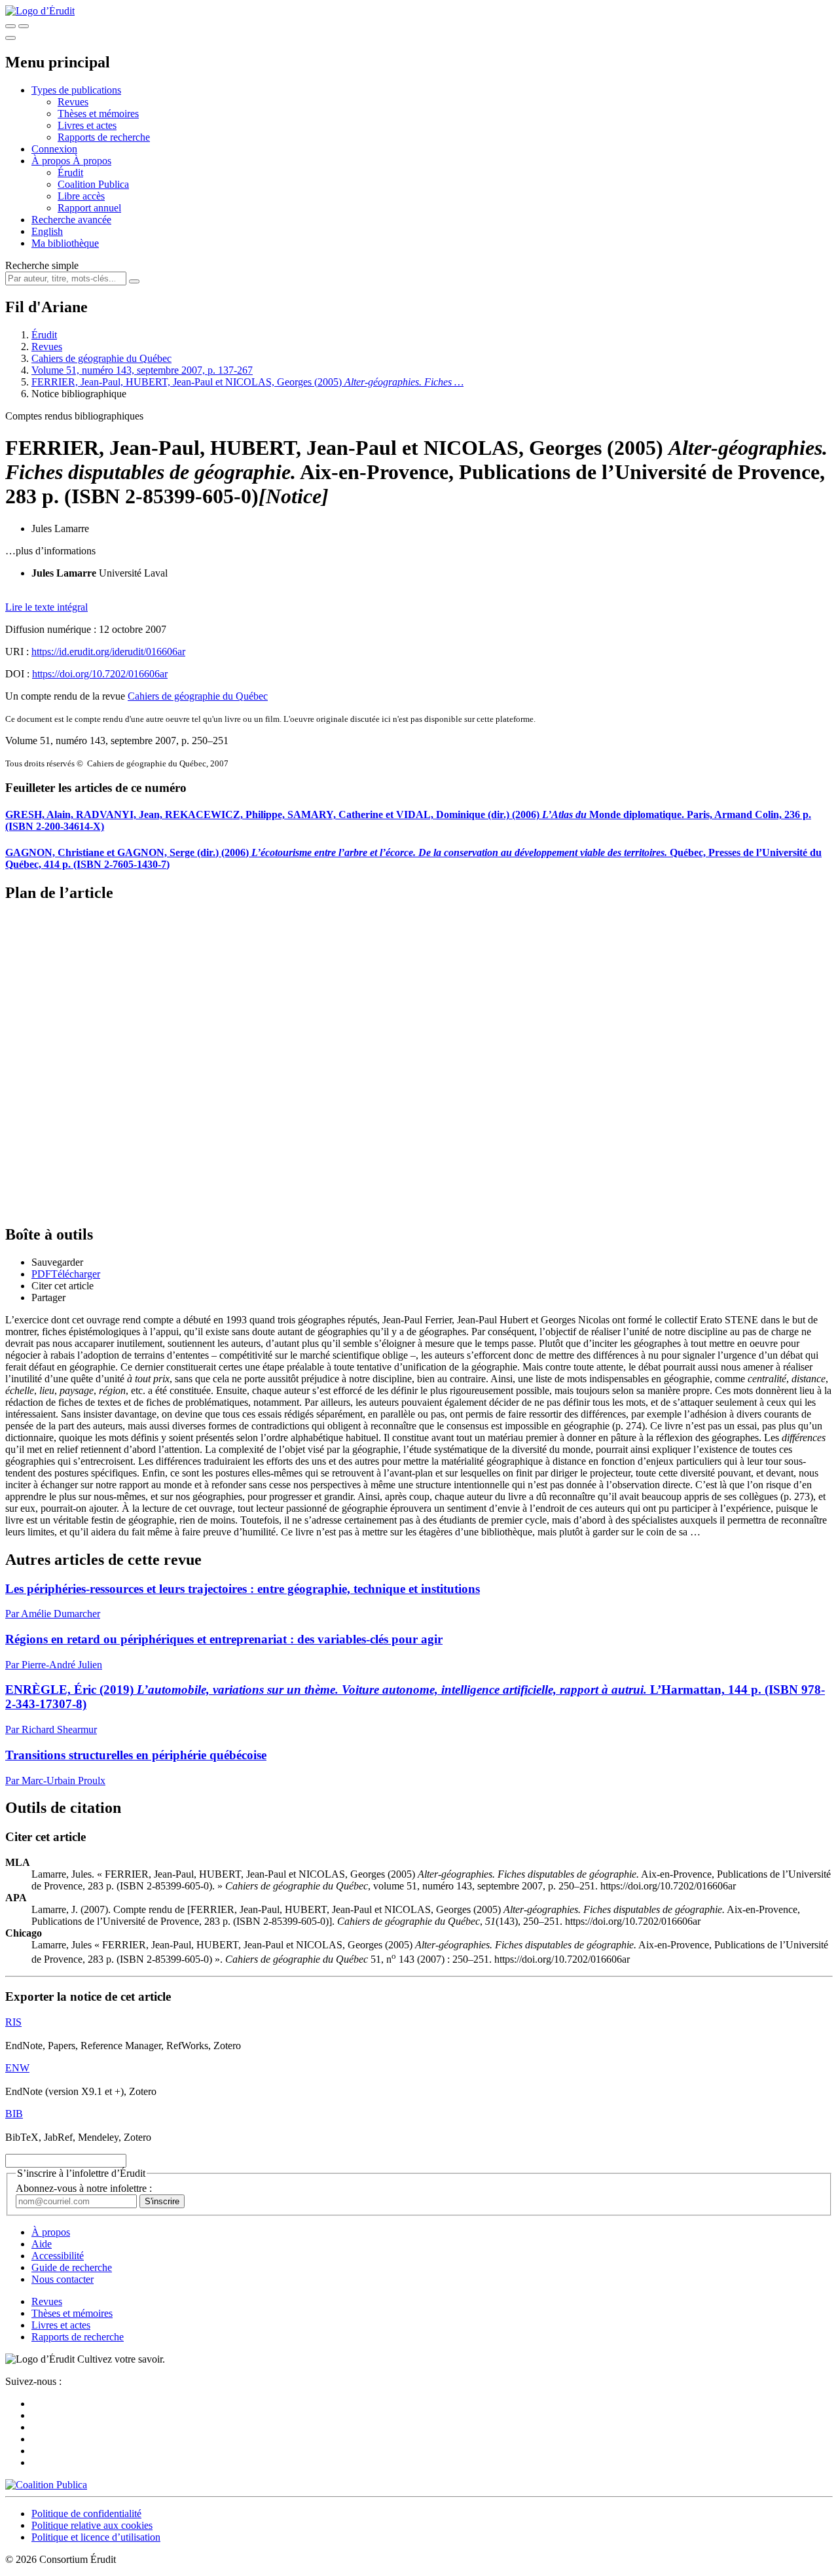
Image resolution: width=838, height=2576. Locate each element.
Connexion (54, 149)
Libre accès (81, 196)
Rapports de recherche (104, 137)
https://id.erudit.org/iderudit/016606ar (108, 652)
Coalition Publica (93, 184)
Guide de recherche (72, 2267)
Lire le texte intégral (46, 607)
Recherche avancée (71, 220)
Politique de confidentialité (86, 2513)
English (47, 231)
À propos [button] (52, 161)
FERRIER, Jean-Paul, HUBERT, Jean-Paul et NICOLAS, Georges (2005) (247, 382)
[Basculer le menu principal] (10, 38)
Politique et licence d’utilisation (96, 2537)
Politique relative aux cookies (92, 2525)
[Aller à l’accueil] (40, 11)
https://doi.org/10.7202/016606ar (100, 674)
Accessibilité (58, 2256)
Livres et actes (87, 125)
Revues (73, 102)
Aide (42, 2244)
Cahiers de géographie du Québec (101, 358)
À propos (92, 161)
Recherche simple (42, 265)
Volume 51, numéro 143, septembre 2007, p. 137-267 (142, 370)
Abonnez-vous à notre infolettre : (84, 2188)
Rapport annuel (89, 208)
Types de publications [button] (76, 90)
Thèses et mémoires (98, 114)
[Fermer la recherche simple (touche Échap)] (24, 26)
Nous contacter (63, 2279)
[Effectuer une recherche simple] (10, 26)
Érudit (70, 172)
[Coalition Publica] (46, 2485)
